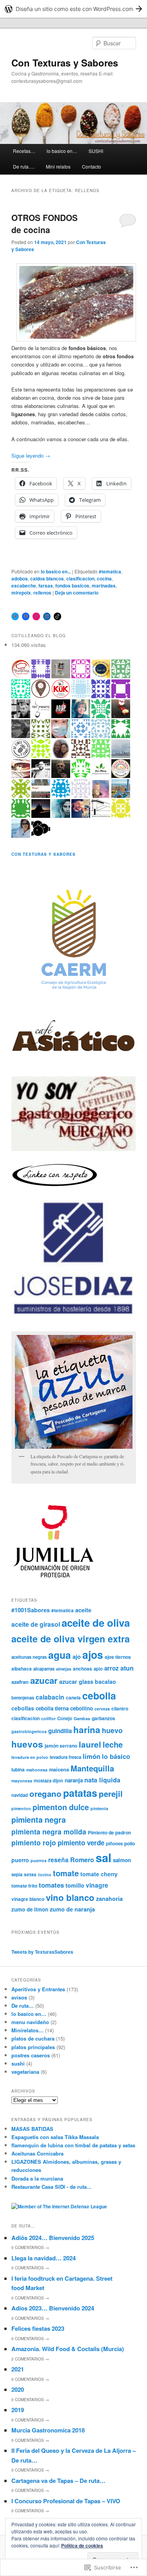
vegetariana (25, 2072)
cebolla (99, 1696)
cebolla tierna (52, 1708)
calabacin (50, 1697)
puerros (39, 1860)
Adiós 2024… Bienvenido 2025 (53, 2238)
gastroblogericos (29, 1731)
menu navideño (30, 2022)
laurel (90, 1744)
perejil (111, 1794)
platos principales (33, 2047)
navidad (20, 1795)
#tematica (110, 571)
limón (92, 1756)
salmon (122, 1860)
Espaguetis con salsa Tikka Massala (55, 2137)
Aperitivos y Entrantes (38, 1989)
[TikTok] (58, 616)
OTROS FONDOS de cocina (44, 224)
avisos (19, 1997)
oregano (45, 1794)
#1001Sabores (31, 1610)
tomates (51, 1885)
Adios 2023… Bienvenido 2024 (53, 2308)
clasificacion (80, 578)
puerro (20, 1860)
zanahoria (109, 1899)
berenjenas (23, 1698)
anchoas (83, 1669)
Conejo (65, 1718)
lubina (18, 1769)
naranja (74, 1780)
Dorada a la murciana (37, 2178)
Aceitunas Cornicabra (37, 2153)
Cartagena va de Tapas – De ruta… (58, 2481)
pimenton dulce (61, 1807)
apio (98, 1669)
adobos (20, 578)
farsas (46, 586)
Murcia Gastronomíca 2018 (48, 2430)
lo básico (116, 1756)
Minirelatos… (27, 2030)
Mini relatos (58, 166)
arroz (112, 1668)
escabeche (24, 586)
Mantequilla (92, 1768)
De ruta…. (24, 166)
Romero (82, 1860)
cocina (104, 578)
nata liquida (102, 1780)
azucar (44, 1680)
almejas (64, 1669)
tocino (45, 1875)
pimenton (21, 1808)
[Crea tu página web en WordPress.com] (73, 9)
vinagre (97, 1885)
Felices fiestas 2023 (38, 2328)
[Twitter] (15, 616)
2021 (18, 2369)
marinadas (104, 586)
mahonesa (37, 1770)
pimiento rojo (34, 1842)
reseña (58, 1860)
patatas (80, 1793)
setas (30, 1874)
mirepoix (21, 593)
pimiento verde (81, 1843)
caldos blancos (47, 578)
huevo (112, 1730)
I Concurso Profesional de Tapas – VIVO (66, 2501)
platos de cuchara (33, 2038)
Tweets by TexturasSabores (42, 1952)
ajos (93, 1654)
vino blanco (70, 1897)
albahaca (22, 1669)
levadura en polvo (30, 1757)
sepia (17, 1874)
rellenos (42, 593)
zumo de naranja (72, 1909)
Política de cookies (82, 2545)
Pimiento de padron (109, 1832)
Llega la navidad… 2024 (44, 2258)
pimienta (99, 1808)
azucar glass (76, 1681)
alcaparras (44, 1669)
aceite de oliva (96, 1623)
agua (60, 1655)
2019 (18, 2410)
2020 (18, 2389)
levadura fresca (65, 1757)
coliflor (48, 1718)
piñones (114, 1843)
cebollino (82, 1708)
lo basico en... (56, 571)
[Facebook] (26, 616)
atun (127, 1668)
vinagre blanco (28, 1899)
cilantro (120, 1708)
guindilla (60, 1731)
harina (87, 1730)
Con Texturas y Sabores (65, 63)
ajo (77, 1656)
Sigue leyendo (31, 455)
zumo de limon (30, 1909)
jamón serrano (61, 1746)
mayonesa (22, 1781)
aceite (83, 1610)
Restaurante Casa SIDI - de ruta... (51, 2187)
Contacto (92, 166)
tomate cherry (99, 1874)
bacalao (105, 1681)
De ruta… (23, 2006)
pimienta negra (39, 1820)
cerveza (102, 1709)
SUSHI (96, 151)
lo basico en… (62, 151)
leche (113, 1744)
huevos (27, 1744)
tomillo (75, 1885)
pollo (130, 1843)
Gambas (82, 1718)
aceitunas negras (29, 1657)
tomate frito (24, 1886)
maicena (59, 1769)
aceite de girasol (36, 1624)
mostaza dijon (48, 1780)
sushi (18, 2063)
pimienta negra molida (49, 1831)
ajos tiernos (118, 1657)
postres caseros (31, 2055)
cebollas (23, 1708)
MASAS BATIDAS (32, 2129)
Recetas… (24, 151)
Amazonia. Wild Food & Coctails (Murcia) (68, 2349)
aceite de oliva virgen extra (71, 1639)
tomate (66, 1873)
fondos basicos (72, 586)
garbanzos (103, 1718)
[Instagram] (36, 616)
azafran (20, 1682)
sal (103, 1857)
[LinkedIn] (47, 616)
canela (73, 1698)
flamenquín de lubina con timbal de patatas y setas (73, 2145)
